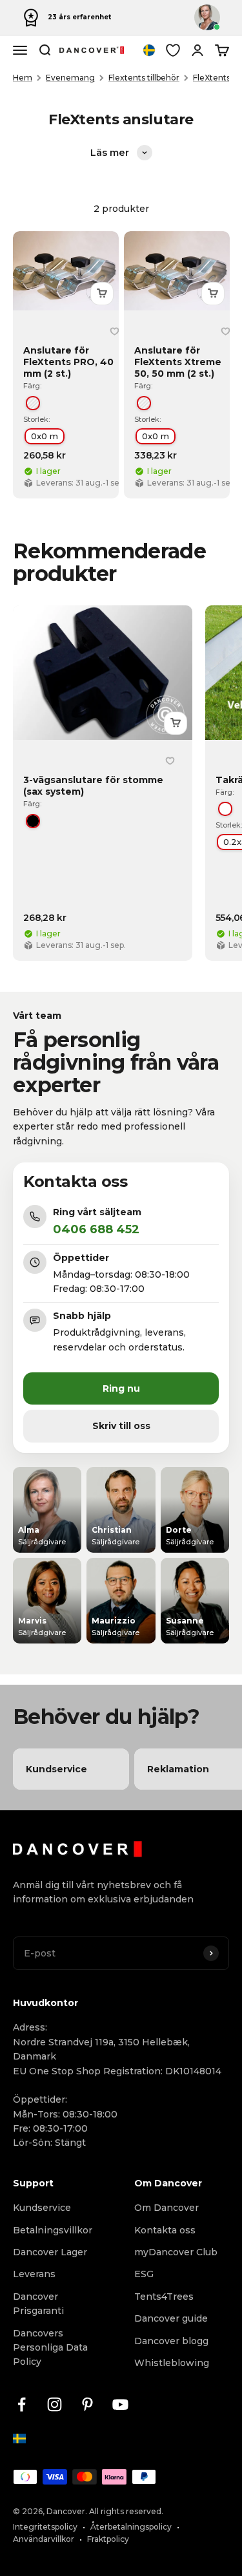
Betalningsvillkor (53, 2230)
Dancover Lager (50, 2252)
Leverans (34, 2274)
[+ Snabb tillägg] (102, 294)
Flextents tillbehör (144, 78)
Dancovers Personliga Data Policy (50, 2348)
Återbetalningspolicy (131, 2527)
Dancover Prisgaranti (38, 2304)
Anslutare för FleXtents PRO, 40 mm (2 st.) (68, 362)
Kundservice (42, 2208)
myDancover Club (176, 2252)
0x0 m (45, 436)
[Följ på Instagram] (55, 2404)
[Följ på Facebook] (22, 2404)
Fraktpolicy (108, 2539)
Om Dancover (166, 2208)
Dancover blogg (171, 2341)
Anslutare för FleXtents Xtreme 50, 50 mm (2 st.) (178, 362)
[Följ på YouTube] (120, 2404)
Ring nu (121, 1388)
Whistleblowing (172, 2363)
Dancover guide (171, 2318)
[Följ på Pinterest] (87, 2404)
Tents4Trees (164, 2297)
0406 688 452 (96, 1229)
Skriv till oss (121, 1426)
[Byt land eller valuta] (149, 50)
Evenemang (70, 78)
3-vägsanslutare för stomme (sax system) (93, 785)
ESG (144, 2274)
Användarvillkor (44, 2539)
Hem (23, 78)
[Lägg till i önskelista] (114, 332)
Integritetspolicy (45, 2527)
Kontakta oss (165, 2230)
